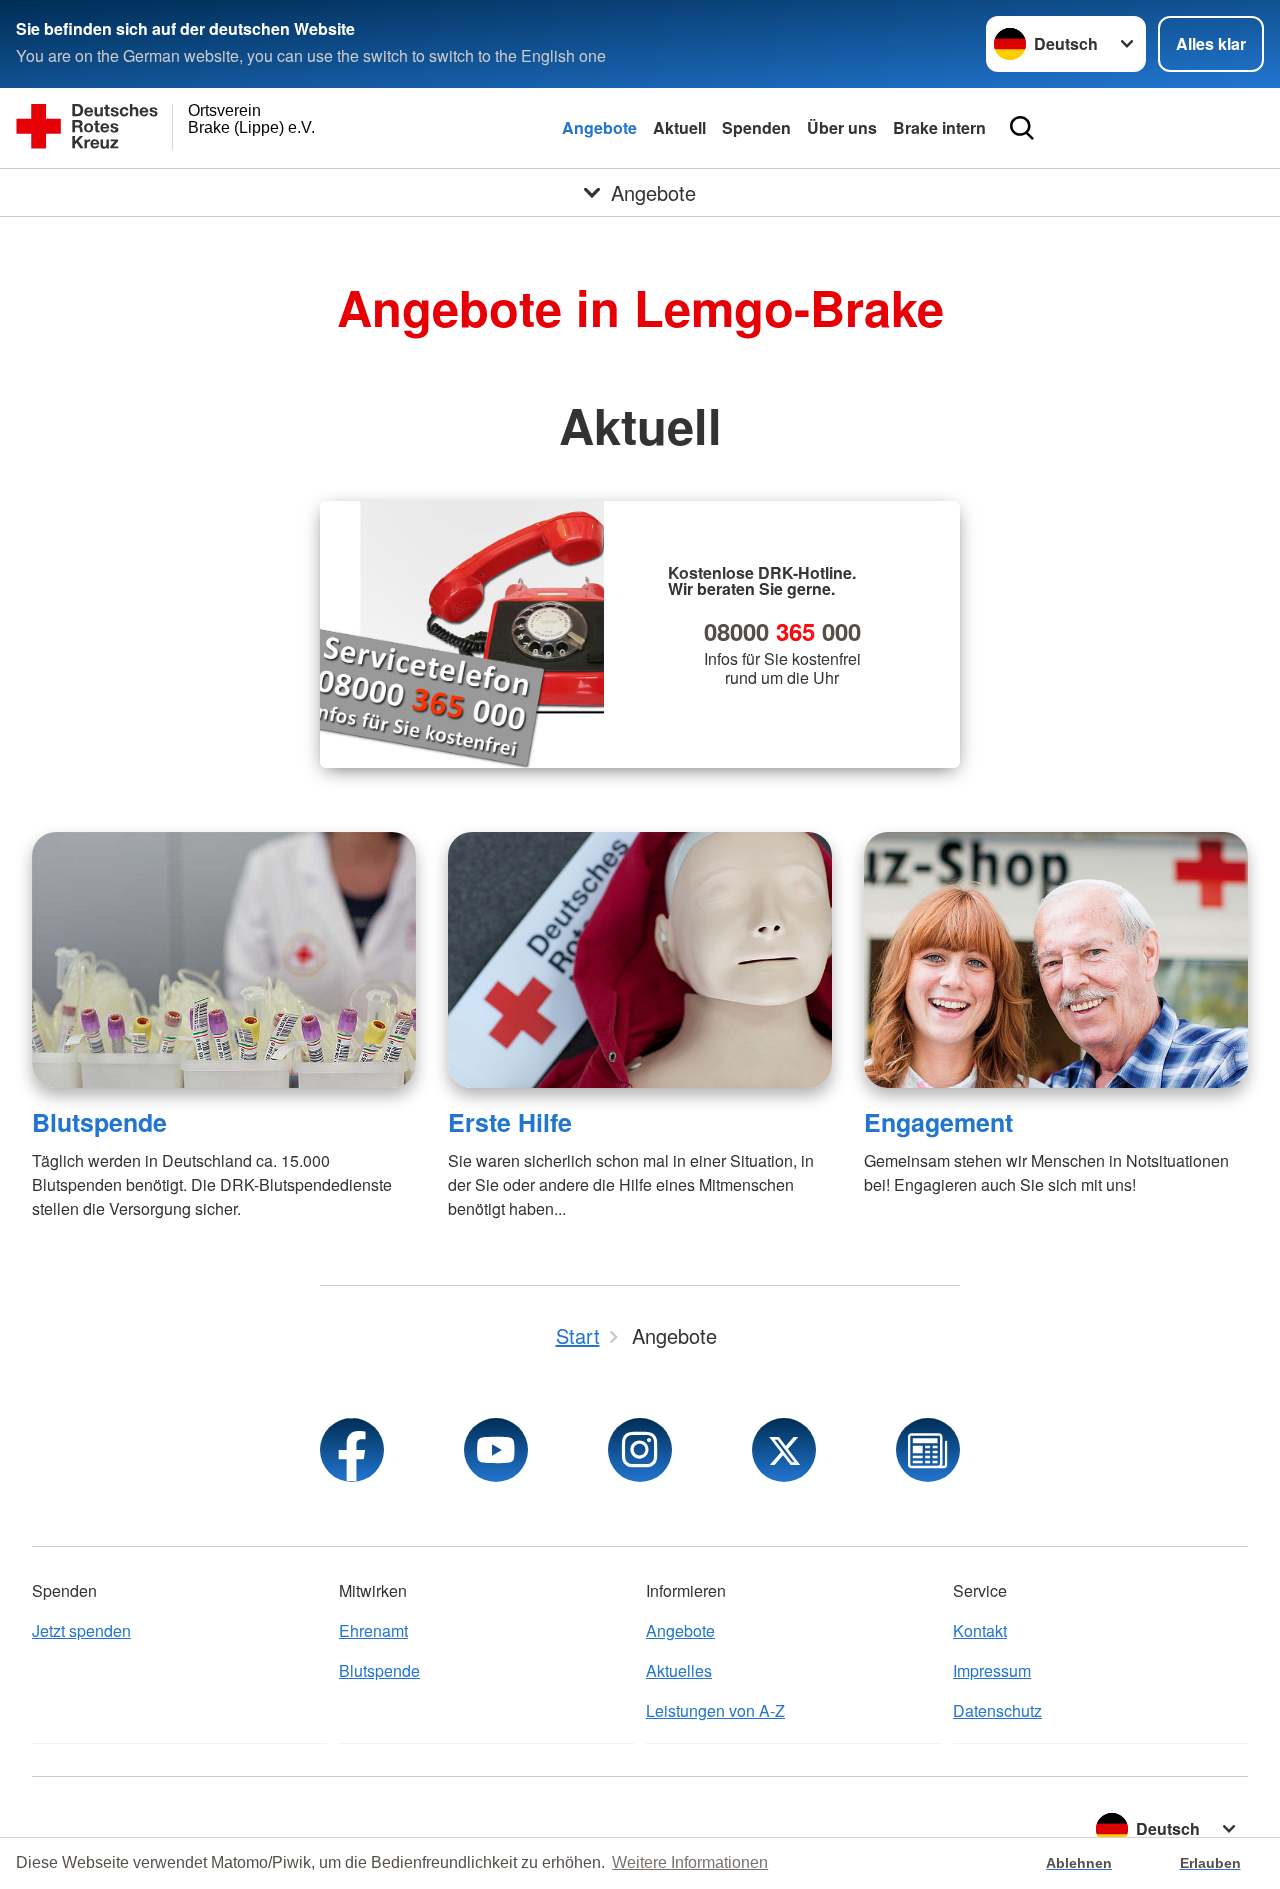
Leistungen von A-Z (715, 1710)
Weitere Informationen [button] (690, 1862)
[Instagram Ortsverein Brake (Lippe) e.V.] (640, 1450)
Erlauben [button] (1210, 1863)
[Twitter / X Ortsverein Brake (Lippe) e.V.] (784, 1450)
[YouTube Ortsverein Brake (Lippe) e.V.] (496, 1450)
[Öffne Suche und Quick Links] (1022, 128)
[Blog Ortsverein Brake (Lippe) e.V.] (928, 1450)
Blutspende (99, 1122)
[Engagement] (1056, 960)
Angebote (599, 127)
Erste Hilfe (510, 1122)
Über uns (842, 127)
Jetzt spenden (81, 1630)
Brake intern (939, 127)
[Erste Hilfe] (640, 960)
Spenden (756, 127)
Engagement (938, 1122)
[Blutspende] (224, 960)
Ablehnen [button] (1079, 1863)
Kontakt (980, 1630)
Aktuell (679, 127)
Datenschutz (997, 1710)
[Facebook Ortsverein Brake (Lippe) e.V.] (352, 1450)
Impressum (992, 1670)
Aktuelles (679, 1670)
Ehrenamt (373, 1630)
